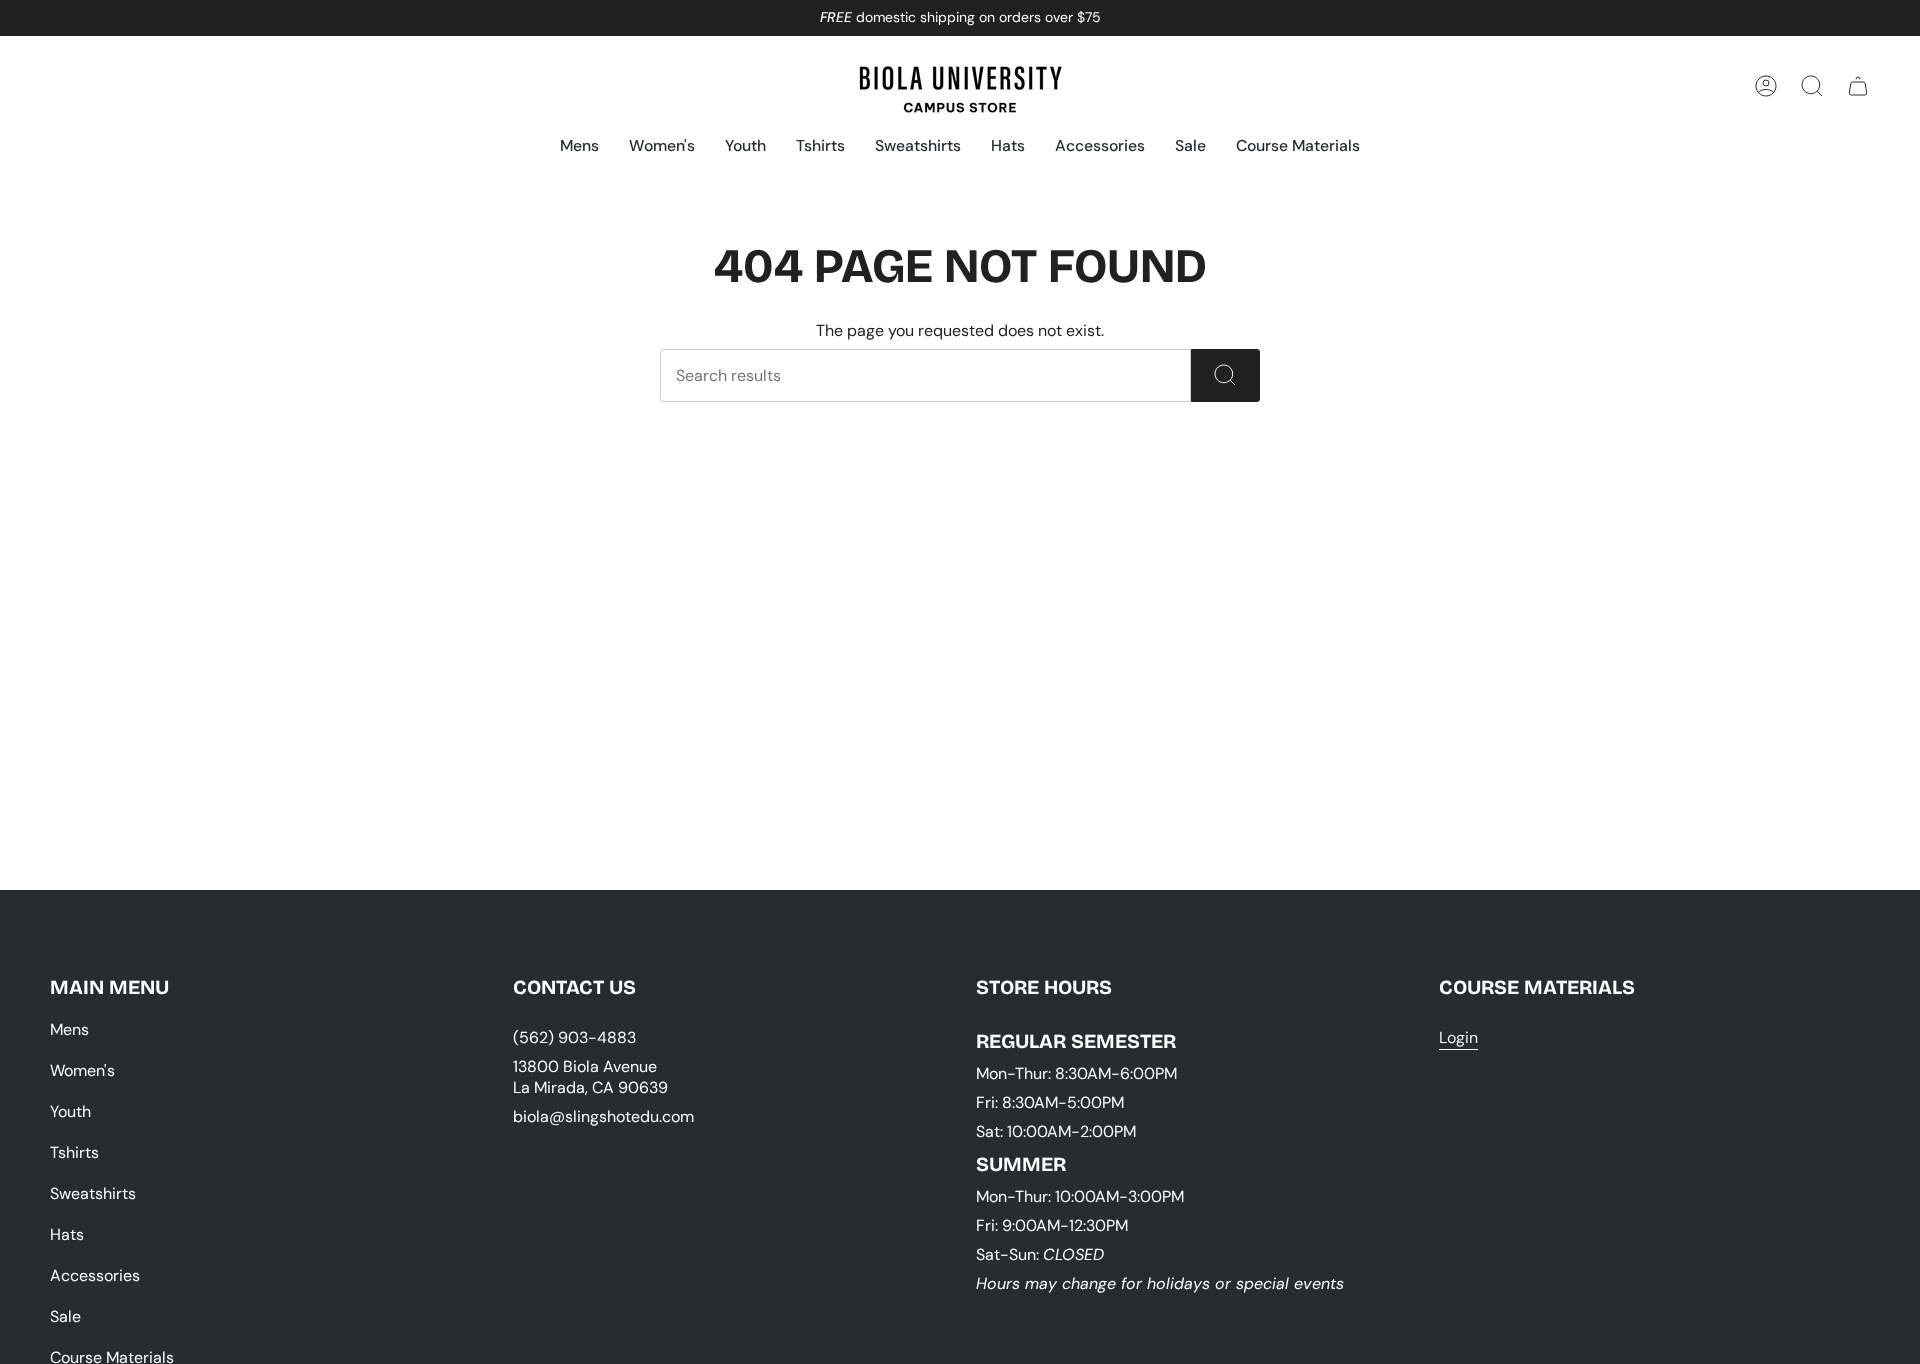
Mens (69, 1029)
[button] (579, 147)
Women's (82, 1070)
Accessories (95, 1275)
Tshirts (74, 1152)
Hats (67, 1234)
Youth (70, 1111)
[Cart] (1858, 86)
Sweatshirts (93, 1193)
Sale (65, 1316)
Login (1458, 1037)
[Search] (1225, 375)
